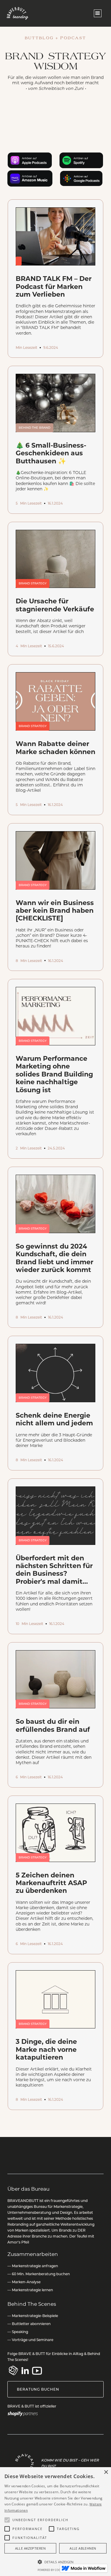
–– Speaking (18, 2332)
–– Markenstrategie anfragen (33, 2266)
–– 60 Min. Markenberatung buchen (39, 2274)
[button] (98, 13)
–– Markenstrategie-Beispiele (33, 2316)
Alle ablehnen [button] (83, 2548)
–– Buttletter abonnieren (29, 2324)
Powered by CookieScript (56, 2570)
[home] (18, 13)
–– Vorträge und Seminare (30, 2340)
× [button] (106, 2472)
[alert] (55, 2522)
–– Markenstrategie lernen (30, 2290)
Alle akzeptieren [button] (30, 2548)
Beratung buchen (38, 2389)
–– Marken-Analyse (24, 2282)
